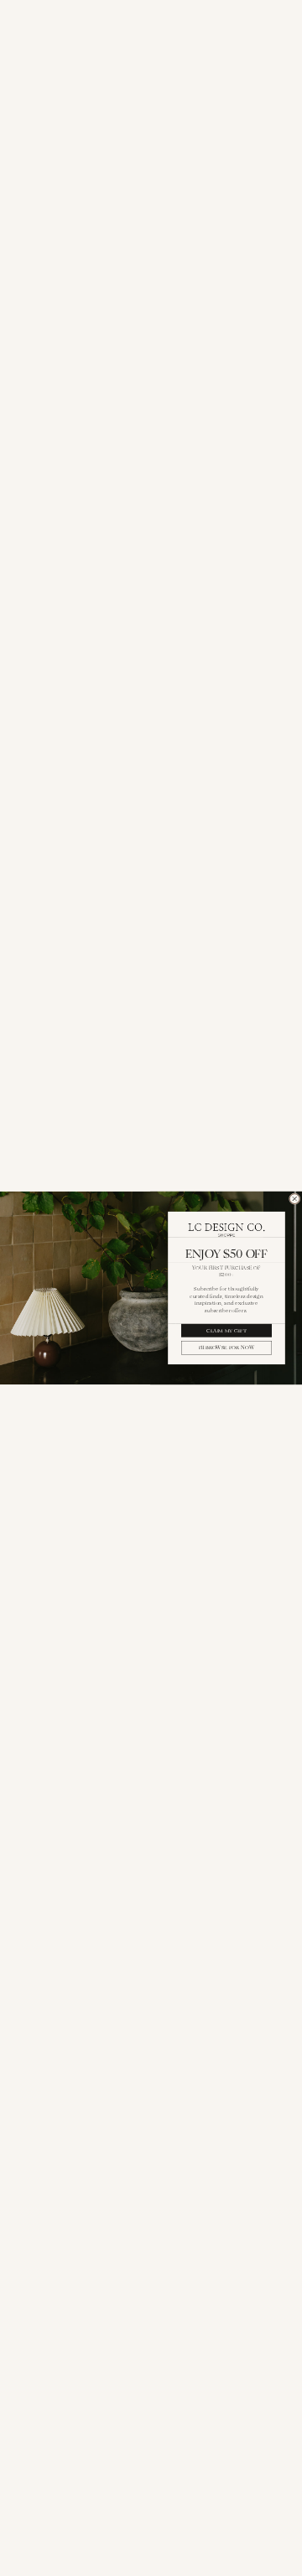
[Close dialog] (294, 1199)
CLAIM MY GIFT (226, 1330)
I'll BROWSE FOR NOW (226, 1348)
